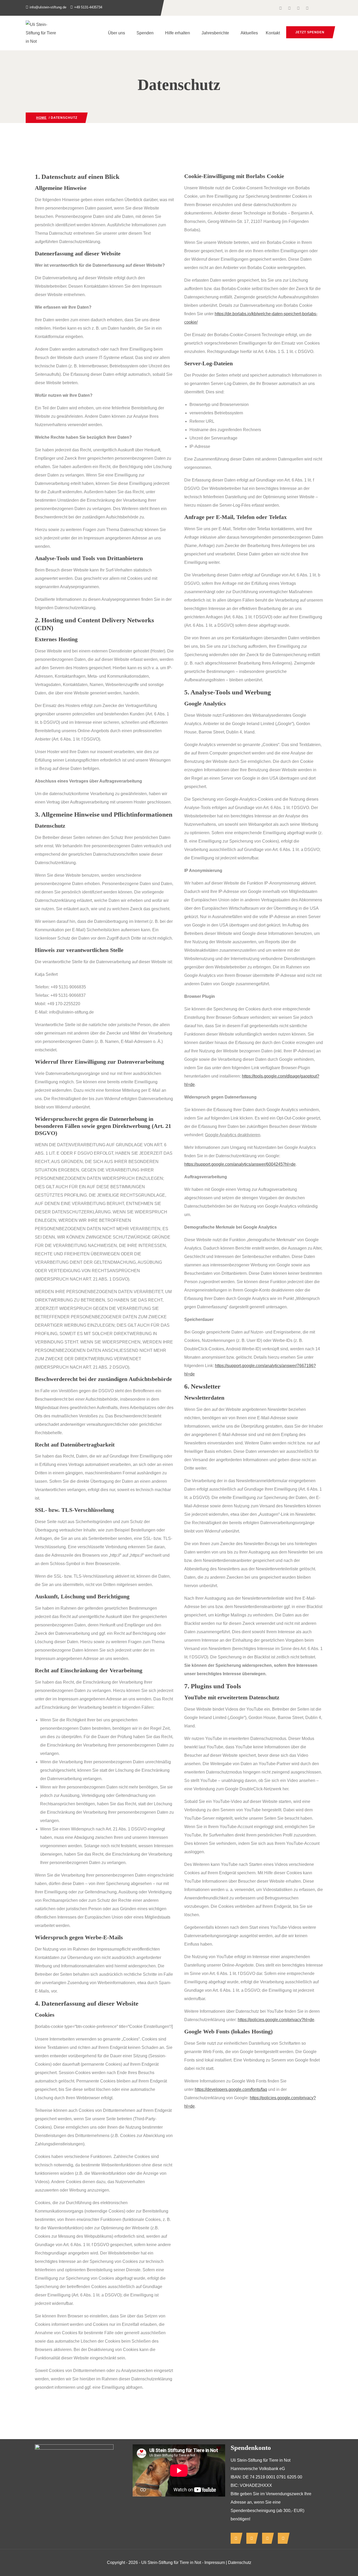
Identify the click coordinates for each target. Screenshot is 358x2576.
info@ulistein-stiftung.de (48, 7)
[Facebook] (235, 2538)
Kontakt (273, 33)
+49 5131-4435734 (88, 7)
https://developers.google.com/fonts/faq (231, 2089)
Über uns (116, 33)
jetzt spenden (310, 32)
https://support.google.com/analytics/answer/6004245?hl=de (240, 1164)
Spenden (145, 33)
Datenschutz (240, 2562)
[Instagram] (251, 2538)
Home (41, 118)
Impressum (215, 2562)
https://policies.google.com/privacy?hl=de (276, 2020)
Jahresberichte (215, 33)
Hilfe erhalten (178, 33)
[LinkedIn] (267, 2538)
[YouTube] (282, 2538)
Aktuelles (249, 33)
